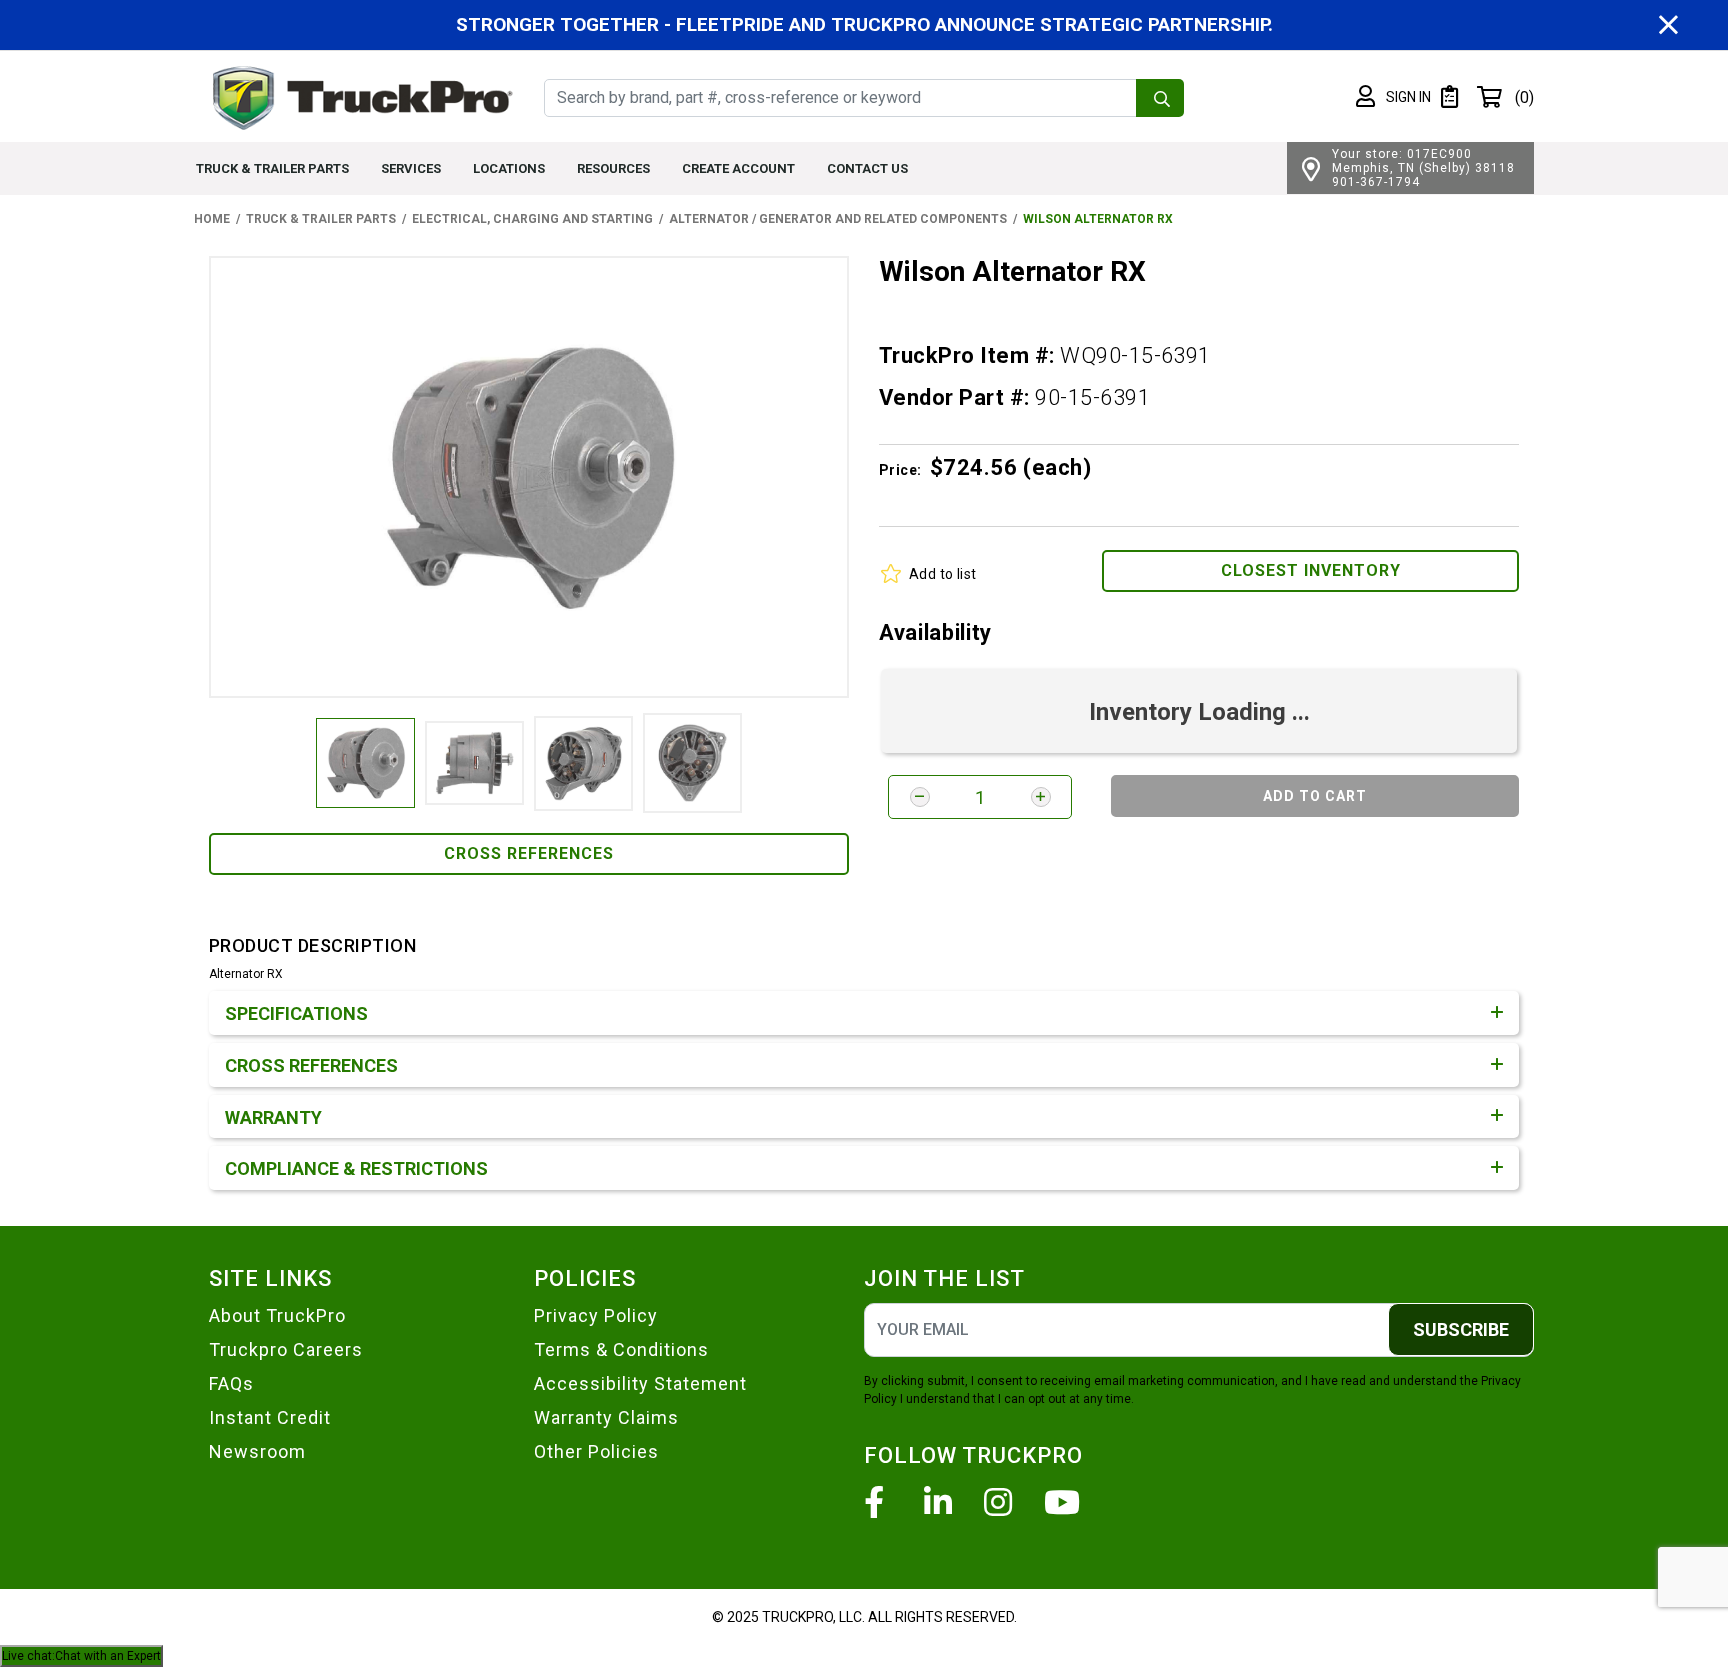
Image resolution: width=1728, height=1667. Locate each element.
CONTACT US (867, 168)
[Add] (1041, 797)
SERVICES (411, 168)
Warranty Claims (606, 1417)
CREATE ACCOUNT (738, 168)
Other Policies (596, 1451)
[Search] (1160, 98)
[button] (1393, 97)
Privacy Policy (596, 1315)
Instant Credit (270, 1417)
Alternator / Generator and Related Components (838, 219)
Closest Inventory (1311, 570)
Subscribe (1461, 1329)
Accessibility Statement (640, 1383)
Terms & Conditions (621, 1349)
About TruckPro (277, 1315)
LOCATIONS (509, 168)
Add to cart (1315, 796)
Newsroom (257, 1451)
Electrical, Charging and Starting (532, 219)
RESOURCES (613, 168)
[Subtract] (920, 797)
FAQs (231, 1383)
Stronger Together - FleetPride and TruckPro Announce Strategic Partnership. (864, 24)
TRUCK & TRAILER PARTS (272, 168)
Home (212, 219)
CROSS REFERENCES (529, 853)
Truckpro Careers (286, 1349)
